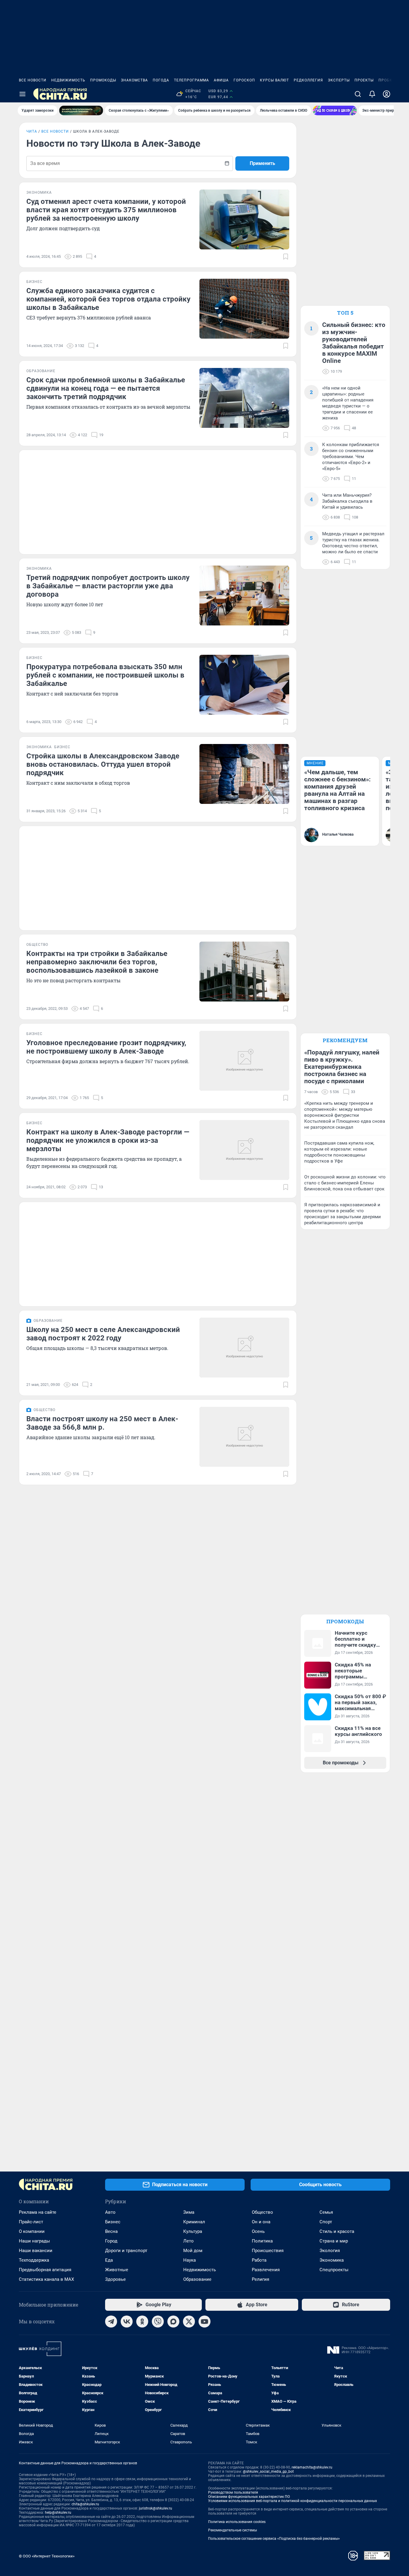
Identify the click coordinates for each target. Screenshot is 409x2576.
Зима (189, 2212)
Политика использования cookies (237, 2522)
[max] (173, 2322)
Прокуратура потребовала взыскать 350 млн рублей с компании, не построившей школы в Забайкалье (105, 675)
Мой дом (193, 2251)
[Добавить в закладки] (286, 257)
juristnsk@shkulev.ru (156, 2508)
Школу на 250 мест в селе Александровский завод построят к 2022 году (103, 1334)
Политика (262, 2241)
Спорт (326, 2222)
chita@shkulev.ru (85, 2504)
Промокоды (103, 80)
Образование (197, 2279)
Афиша (221, 80)
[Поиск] (358, 94)
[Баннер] (81, 110)
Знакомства (134, 80)
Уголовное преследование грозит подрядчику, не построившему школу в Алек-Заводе (106, 1047)
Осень (258, 2231)
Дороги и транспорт (126, 2251)
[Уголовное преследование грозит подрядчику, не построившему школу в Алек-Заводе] (244, 1061)
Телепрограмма (191, 80)
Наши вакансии (36, 2251)
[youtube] (205, 2322)
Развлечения (266, 2270)
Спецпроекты (334, 2270)
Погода (161, 80)
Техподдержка (34, 2260)
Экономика (332, 2260)
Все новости (33, 80)
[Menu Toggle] (22, 94)
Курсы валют (274, 80)
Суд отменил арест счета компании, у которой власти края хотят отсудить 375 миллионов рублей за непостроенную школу (106, 210)
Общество (262, 2212)
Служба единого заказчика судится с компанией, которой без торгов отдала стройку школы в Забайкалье (108, 299)
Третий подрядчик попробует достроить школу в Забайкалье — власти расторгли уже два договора (108, 586)
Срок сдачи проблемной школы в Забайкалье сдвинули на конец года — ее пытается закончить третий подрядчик (106, 388)
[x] (189, 2322)
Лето (188, 2241)
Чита (32, 131)
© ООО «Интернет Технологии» (47, 2556)
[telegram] (111, 2322)
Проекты (364, 80)
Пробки (387, 80)
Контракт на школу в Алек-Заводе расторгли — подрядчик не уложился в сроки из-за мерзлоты (108, 1140)
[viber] (158, 2322)
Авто (110, 2212)
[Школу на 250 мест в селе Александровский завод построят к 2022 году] (244, 1348)
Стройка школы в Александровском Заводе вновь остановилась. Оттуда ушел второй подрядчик (103, 764)
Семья (326, 2212)
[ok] (142, 2322)
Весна (111, 2231)
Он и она (261, 2222)
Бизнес (113, 2222)
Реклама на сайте (38, 2212)
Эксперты (339, 80)
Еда (109, 2260)
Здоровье (115, 2279)
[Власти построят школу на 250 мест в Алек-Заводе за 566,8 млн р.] (244, 1437)
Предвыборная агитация (45, 2270)
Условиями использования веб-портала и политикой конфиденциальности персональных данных (293, 2501)
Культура (193, 2231)
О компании (32, 2231)
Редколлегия (308, 80)
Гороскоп (244, 80)
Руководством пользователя (233, 2492)
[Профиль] (387, 94)
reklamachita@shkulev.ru (312, 2467)
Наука (190, 2260)
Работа (259, 2260)
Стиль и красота (337, 2231)
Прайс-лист (31, 2222)
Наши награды (34, 2241)
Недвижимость (68, 80)
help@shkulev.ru (58, 2513)
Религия (260, 2279)
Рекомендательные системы (232, 2530)
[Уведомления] (372, 94)
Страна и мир (334, 2241)
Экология (330, 2251)
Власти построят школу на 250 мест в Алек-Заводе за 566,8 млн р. (102, 1423)
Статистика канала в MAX (46, 2279)
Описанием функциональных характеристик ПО (249, 2497)
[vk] (127, 2322)
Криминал (194, 2222)
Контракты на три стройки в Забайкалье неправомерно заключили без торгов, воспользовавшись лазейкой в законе (97, 962)
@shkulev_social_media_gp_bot (268, 2472)
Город (111, 2241)
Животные (117, 2270)
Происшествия (268, 2251)
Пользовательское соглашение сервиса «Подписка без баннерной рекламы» (274, 2539)
